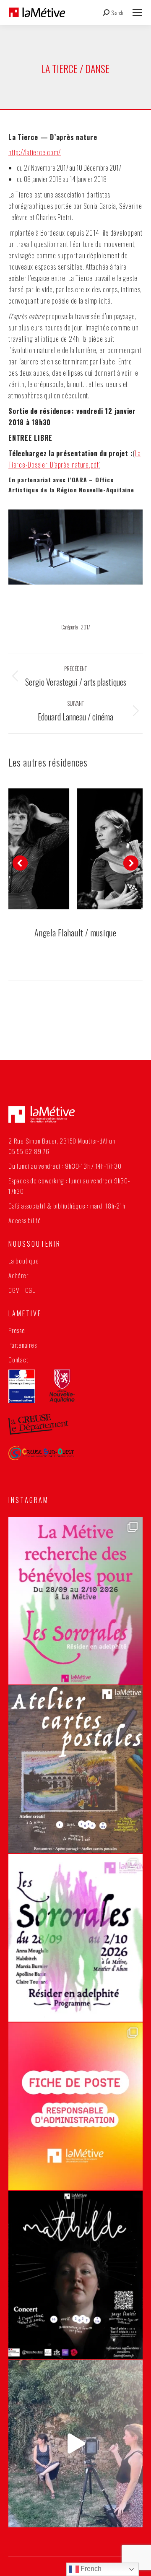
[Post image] (75, 849)
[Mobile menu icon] (137, 13)
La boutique (23, 1261)
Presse (17, 1330)
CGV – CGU (22, 1290)
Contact (18, 1359)
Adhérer (18, 1275)
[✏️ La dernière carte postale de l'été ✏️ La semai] (75, 1769)
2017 (85, 627)
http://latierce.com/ (35, 152)
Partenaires (22, 1345)
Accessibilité (25, 1220)
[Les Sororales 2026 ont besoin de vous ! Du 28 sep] (75, 1601)
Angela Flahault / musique (75, 933)
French (90, 2569)
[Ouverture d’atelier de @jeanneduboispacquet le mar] (75, 2443)
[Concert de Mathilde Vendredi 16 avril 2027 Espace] (75, 2275)
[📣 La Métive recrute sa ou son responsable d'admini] (75, 2106)
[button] (20, 863)
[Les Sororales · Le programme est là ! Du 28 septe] (75, 1938)
